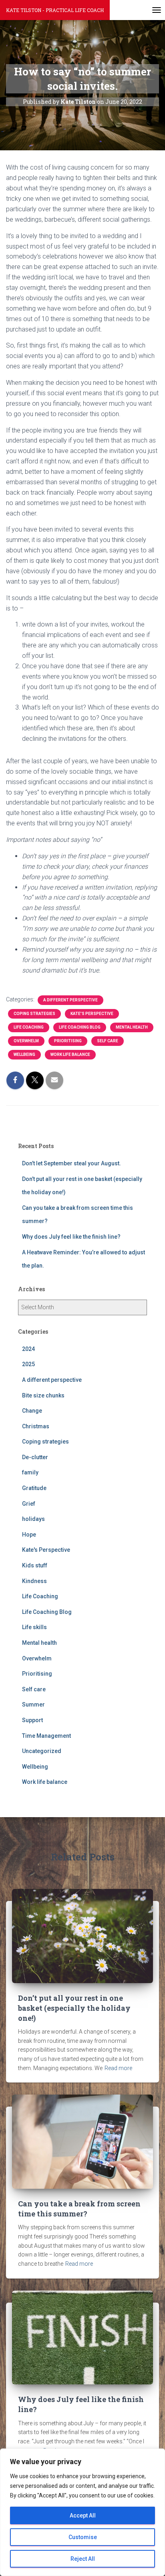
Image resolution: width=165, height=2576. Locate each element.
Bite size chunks (43, 1395)
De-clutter (35, 1457)
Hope (29, 1535)
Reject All (83, 2559)
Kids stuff (35, 1565)
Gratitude (34, 1488)
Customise (83, 2537)
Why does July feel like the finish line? (71, 1237)
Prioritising (68, 1041)
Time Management (46, 1736)
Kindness (34, 1581)
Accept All (83, 2515)
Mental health (132, 1027)
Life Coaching (29, 1027)
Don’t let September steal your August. (71, 1163)
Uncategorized (42, 1751)
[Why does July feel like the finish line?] (82, 2337)
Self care (108, 1041)
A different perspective (70, 1000)
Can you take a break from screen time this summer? (79, 2209)
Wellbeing (24, 1054)
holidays (33, 1519)
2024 (28, 1349)
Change (32, 1411)
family (30, 1472)
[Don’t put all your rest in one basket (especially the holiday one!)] (82, 1935)
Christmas (36, 1426)
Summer (33, 1705)
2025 (28, 1364)
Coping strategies (34, 1014)
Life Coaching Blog (80, 1027)
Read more (118, 2068)
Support (32, 1720)
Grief (29, 1504)
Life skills (34, 1627)
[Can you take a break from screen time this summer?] (82, 2141)
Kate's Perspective (92, 1014)
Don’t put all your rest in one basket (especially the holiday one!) (74, 2008)
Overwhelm (26, 1041)
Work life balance (70, 1054)
